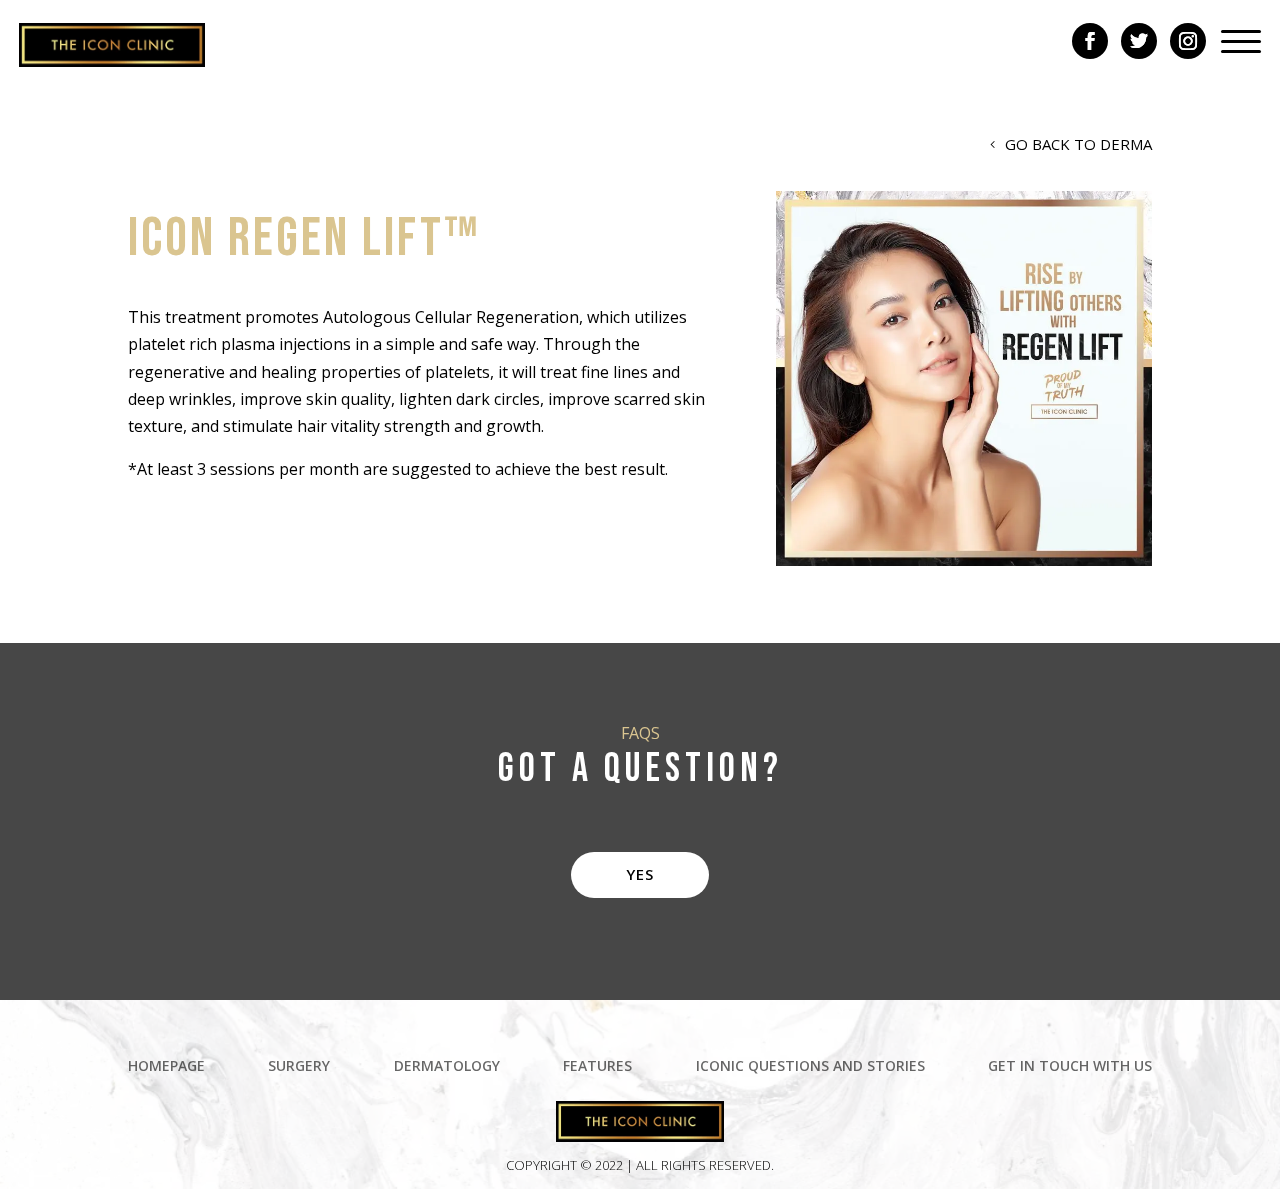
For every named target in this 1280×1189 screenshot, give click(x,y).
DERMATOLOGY (447, 1067)
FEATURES (597, 1067)
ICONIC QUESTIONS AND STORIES (810, 1067)
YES (640, 874)
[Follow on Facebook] (1090, 41)
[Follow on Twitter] (1139, 41)
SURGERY (299, 1067)
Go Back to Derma (1078, 144)
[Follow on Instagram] (1188, 41)
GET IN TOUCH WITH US (1070, 1067)
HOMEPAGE (166, 1067)
